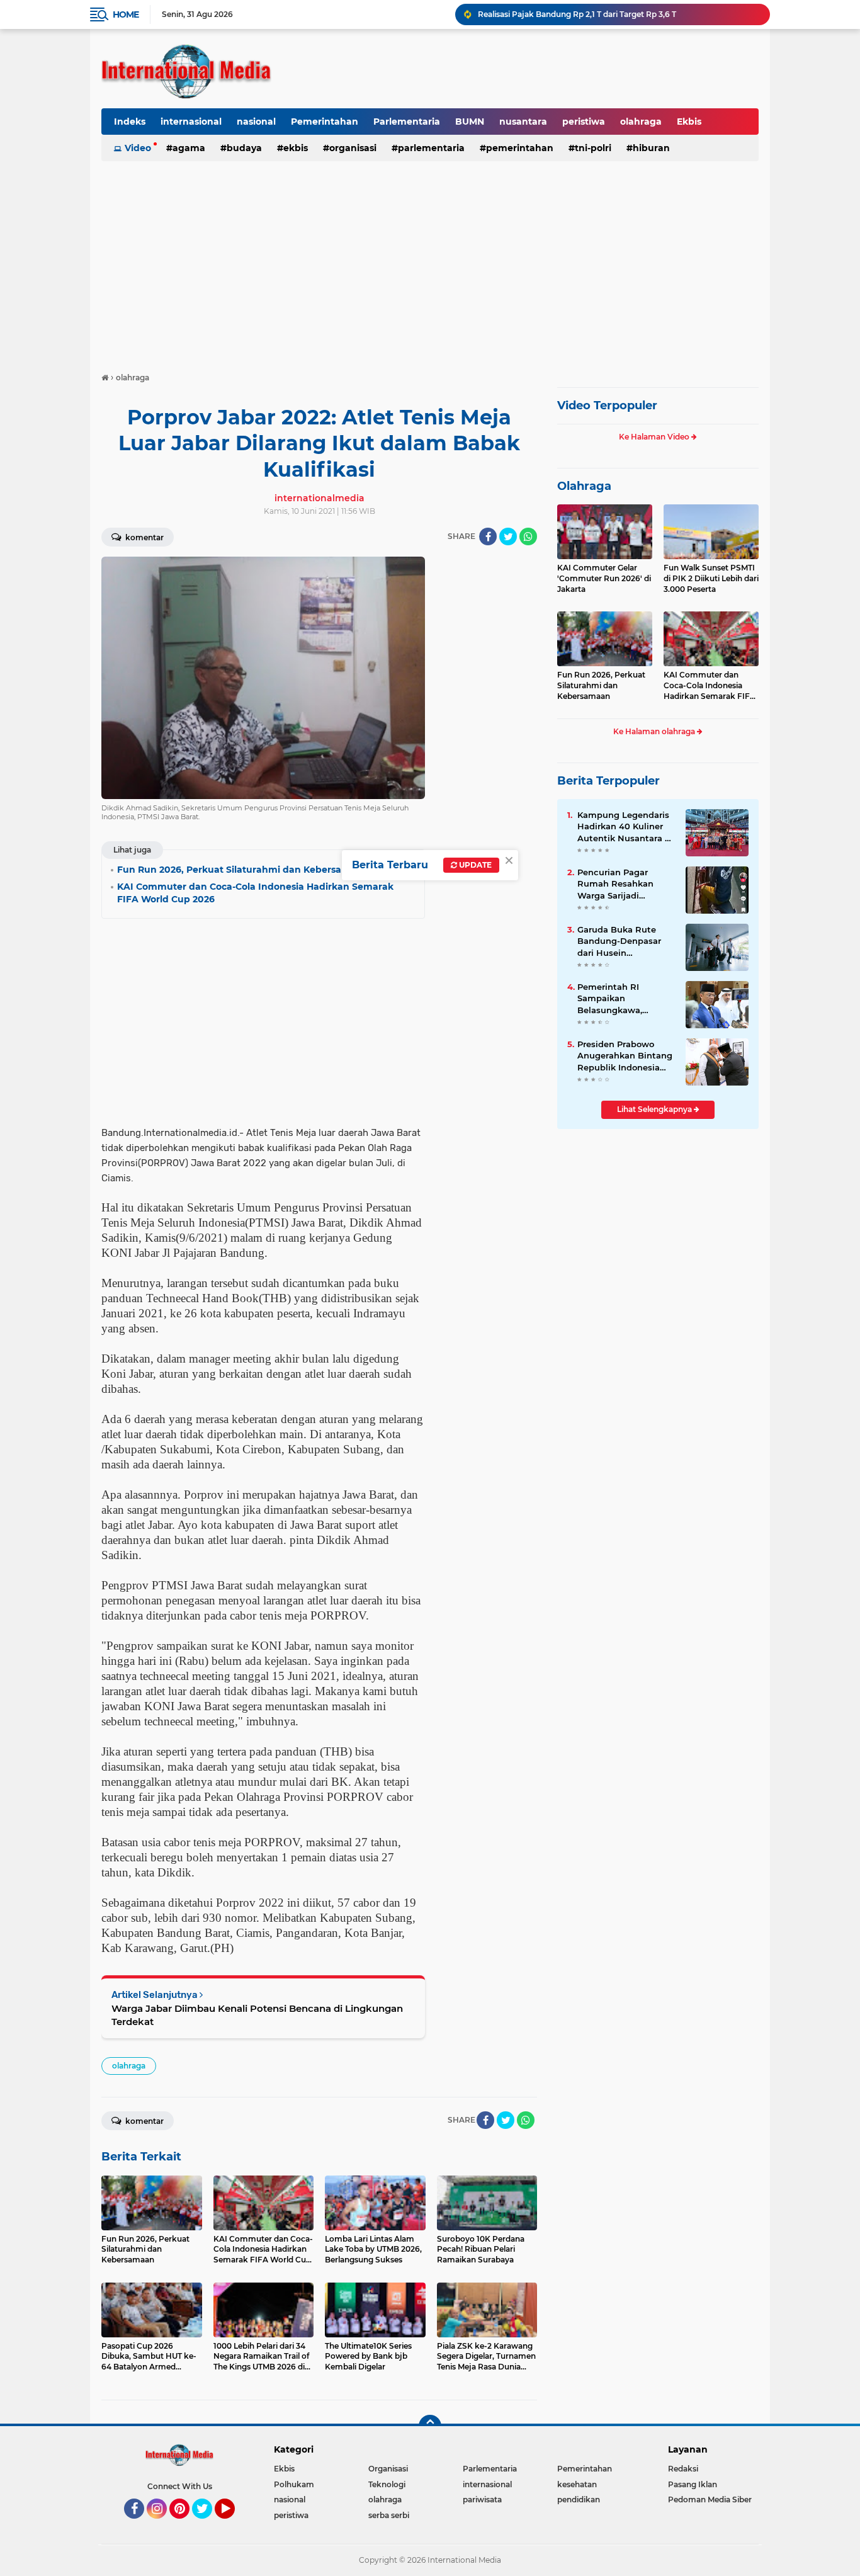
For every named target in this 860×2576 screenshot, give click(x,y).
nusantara (523, 122)
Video (138, 148)
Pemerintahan (325, 122)
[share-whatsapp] (528, 536)
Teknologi (387, 2484)
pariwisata (482, 2499)
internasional (191, 122)
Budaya (244, 148)
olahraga (641, 122)
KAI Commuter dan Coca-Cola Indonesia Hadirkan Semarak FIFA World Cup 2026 (710, 686)
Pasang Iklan (693, 2484)
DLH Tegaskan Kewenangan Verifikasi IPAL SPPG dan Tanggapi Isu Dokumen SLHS (618, 14)
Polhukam (294, 2484)
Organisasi (353, 148)
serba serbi (389, 2515)
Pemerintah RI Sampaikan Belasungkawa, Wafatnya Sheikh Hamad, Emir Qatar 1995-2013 (619, 999)
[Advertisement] (430, 261)
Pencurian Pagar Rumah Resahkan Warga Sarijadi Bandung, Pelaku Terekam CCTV (615, 884)
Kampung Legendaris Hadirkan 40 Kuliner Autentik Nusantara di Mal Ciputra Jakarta (625, 827)
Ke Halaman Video (655, 437)
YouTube (233, 2524)
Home (126, 14)
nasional (256, 122)
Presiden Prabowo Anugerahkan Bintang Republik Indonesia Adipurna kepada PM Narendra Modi (625, 1056)
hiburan (651, 148)
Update (474, 865)
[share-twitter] (508, 536)
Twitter (208, 2524)
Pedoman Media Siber (710, 2499)
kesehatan (577, 2484)
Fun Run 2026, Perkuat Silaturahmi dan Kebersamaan (601, 685)
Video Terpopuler (607, 406)
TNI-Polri (593, 148)
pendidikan (579, 2499)
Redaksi (683, 2469)
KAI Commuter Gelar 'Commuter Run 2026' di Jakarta (604, 578)
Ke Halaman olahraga (655, 731)
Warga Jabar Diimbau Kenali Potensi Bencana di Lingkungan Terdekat (257, 2015)
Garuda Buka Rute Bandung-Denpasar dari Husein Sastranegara (619, 941)
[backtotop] (430, 2426)
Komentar (144, 537)
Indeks (130, 122)
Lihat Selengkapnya (655, 1109)
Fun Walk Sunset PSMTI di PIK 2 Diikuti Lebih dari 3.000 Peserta (711, 578)
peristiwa (584, 122)
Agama (189, 148)
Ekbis (689, 122)
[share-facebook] (488, 536)
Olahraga (584, 486)
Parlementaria (407, 122)
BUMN (470, 122)
